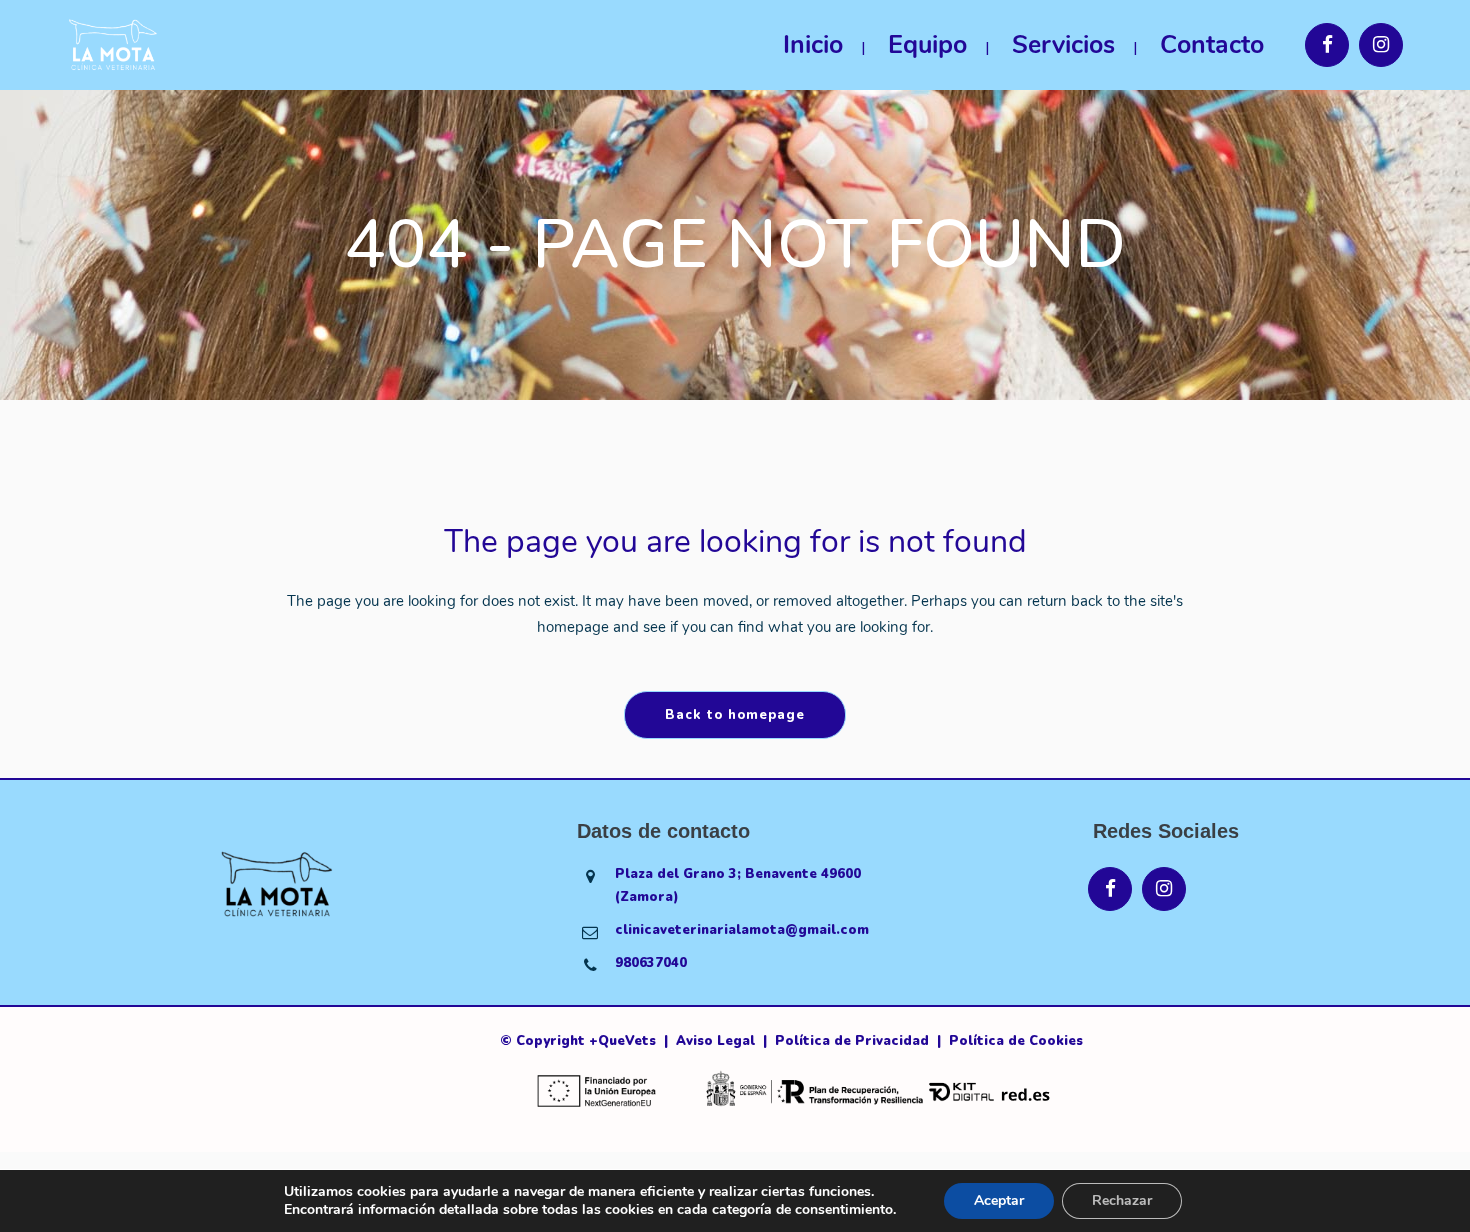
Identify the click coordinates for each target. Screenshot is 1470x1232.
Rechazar (1122, 1200)
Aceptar (999, 1200)
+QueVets (622, 1041)
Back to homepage (735, 715)
